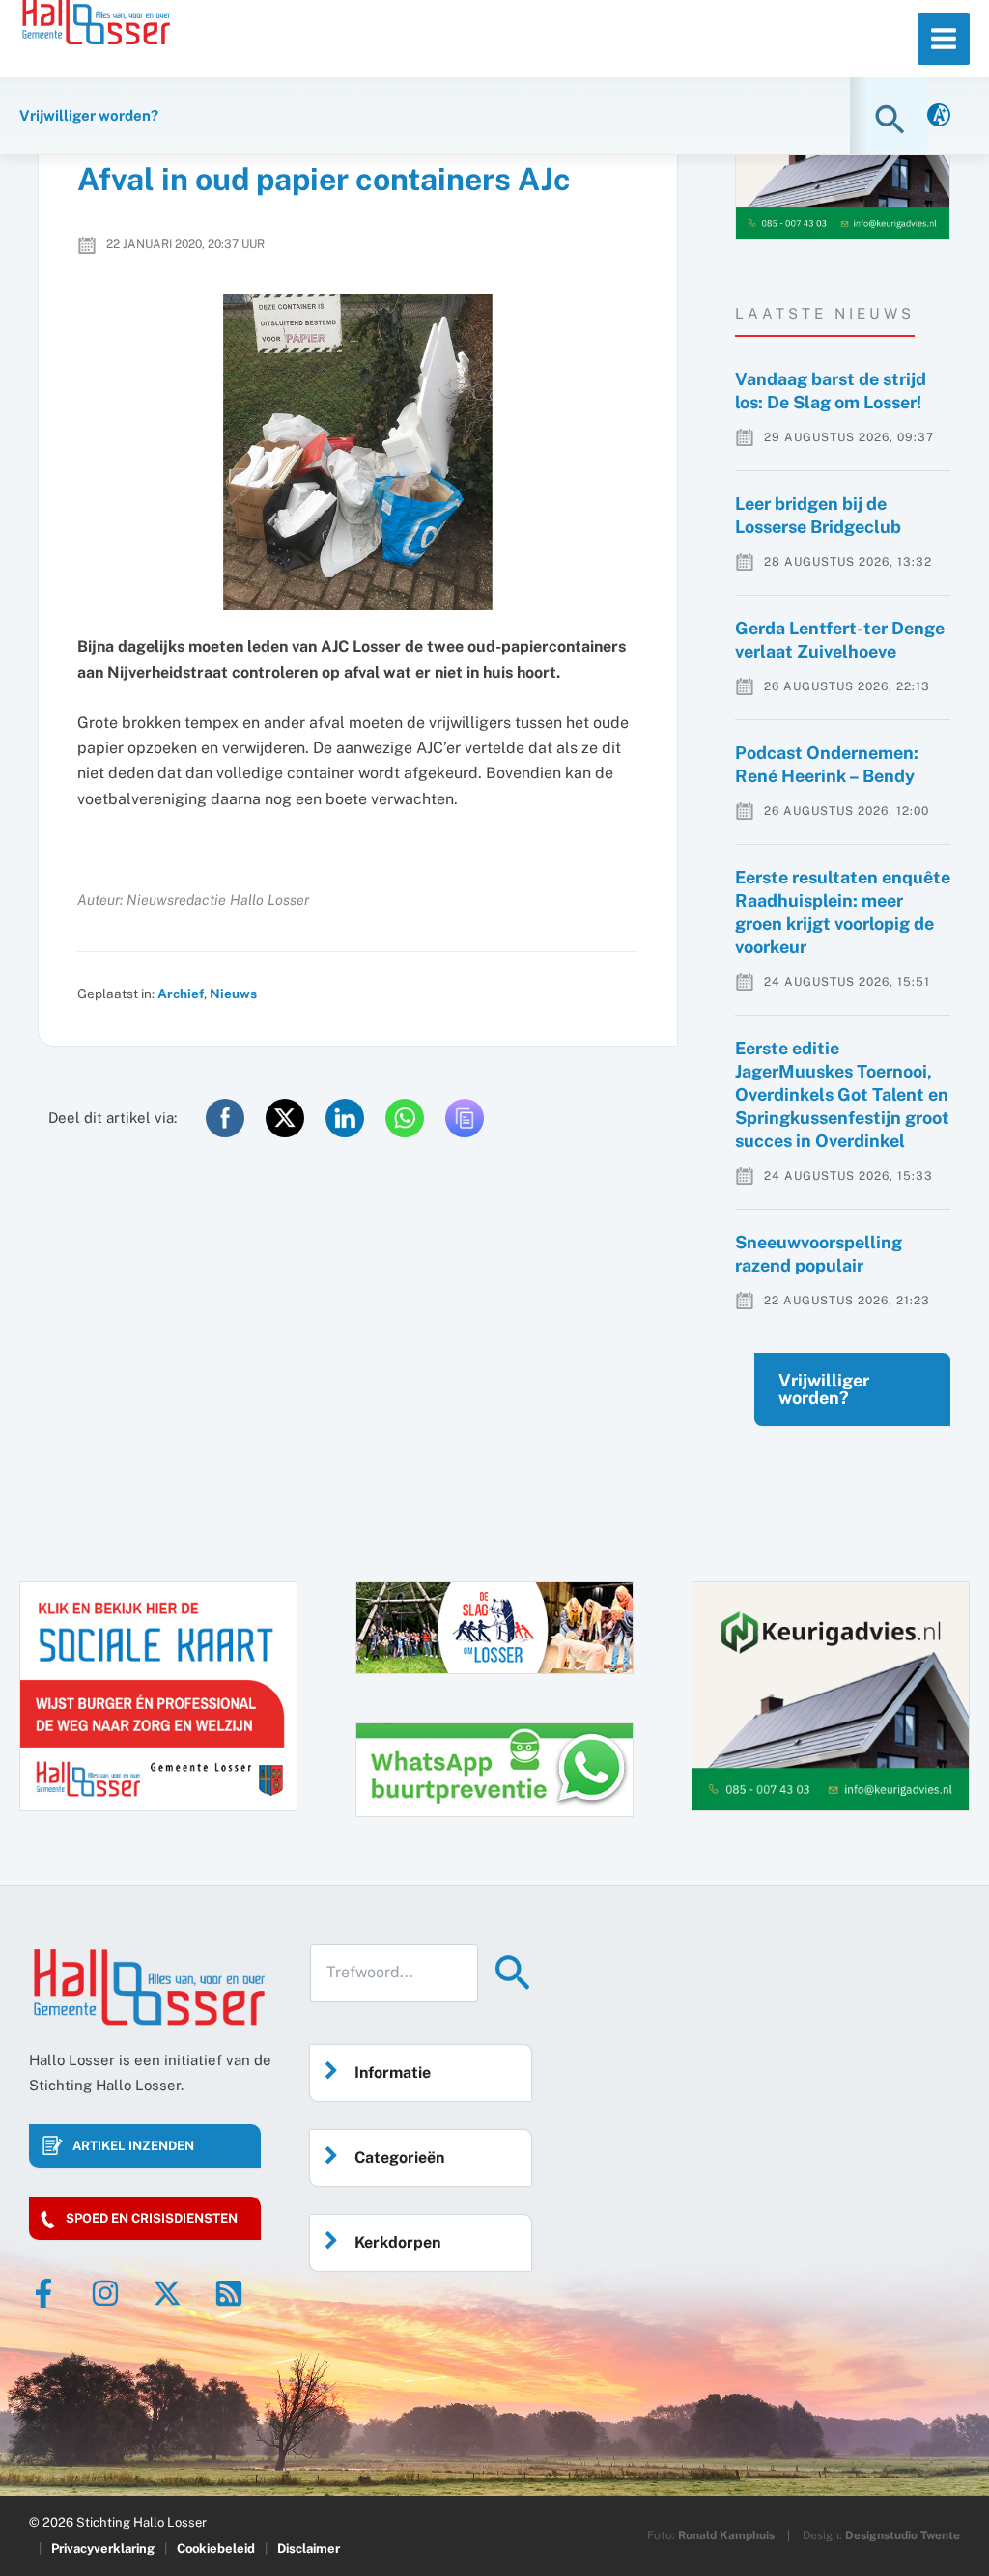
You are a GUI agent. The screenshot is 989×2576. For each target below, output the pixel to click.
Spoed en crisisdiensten (152, 2218)
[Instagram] (105, 2293)
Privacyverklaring (103, 2548)
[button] (892, 119)
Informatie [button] (393, 2072)
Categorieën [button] (399, 2157)
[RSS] (229, 2293)
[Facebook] (43, 2293)
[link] (939, 116)
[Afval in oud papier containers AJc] (358, 452)
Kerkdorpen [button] (397, 2242)
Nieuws (233, 994)
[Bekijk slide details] (831, 1696)
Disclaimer (309, 2548)
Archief (181, 994)
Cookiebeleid (216, 2548)
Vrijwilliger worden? (824, 1389)
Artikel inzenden (133, 2146)
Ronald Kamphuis (726, 2535)
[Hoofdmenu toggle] (944, 39)
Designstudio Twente (903, 2535)
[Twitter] (167, 2293)
